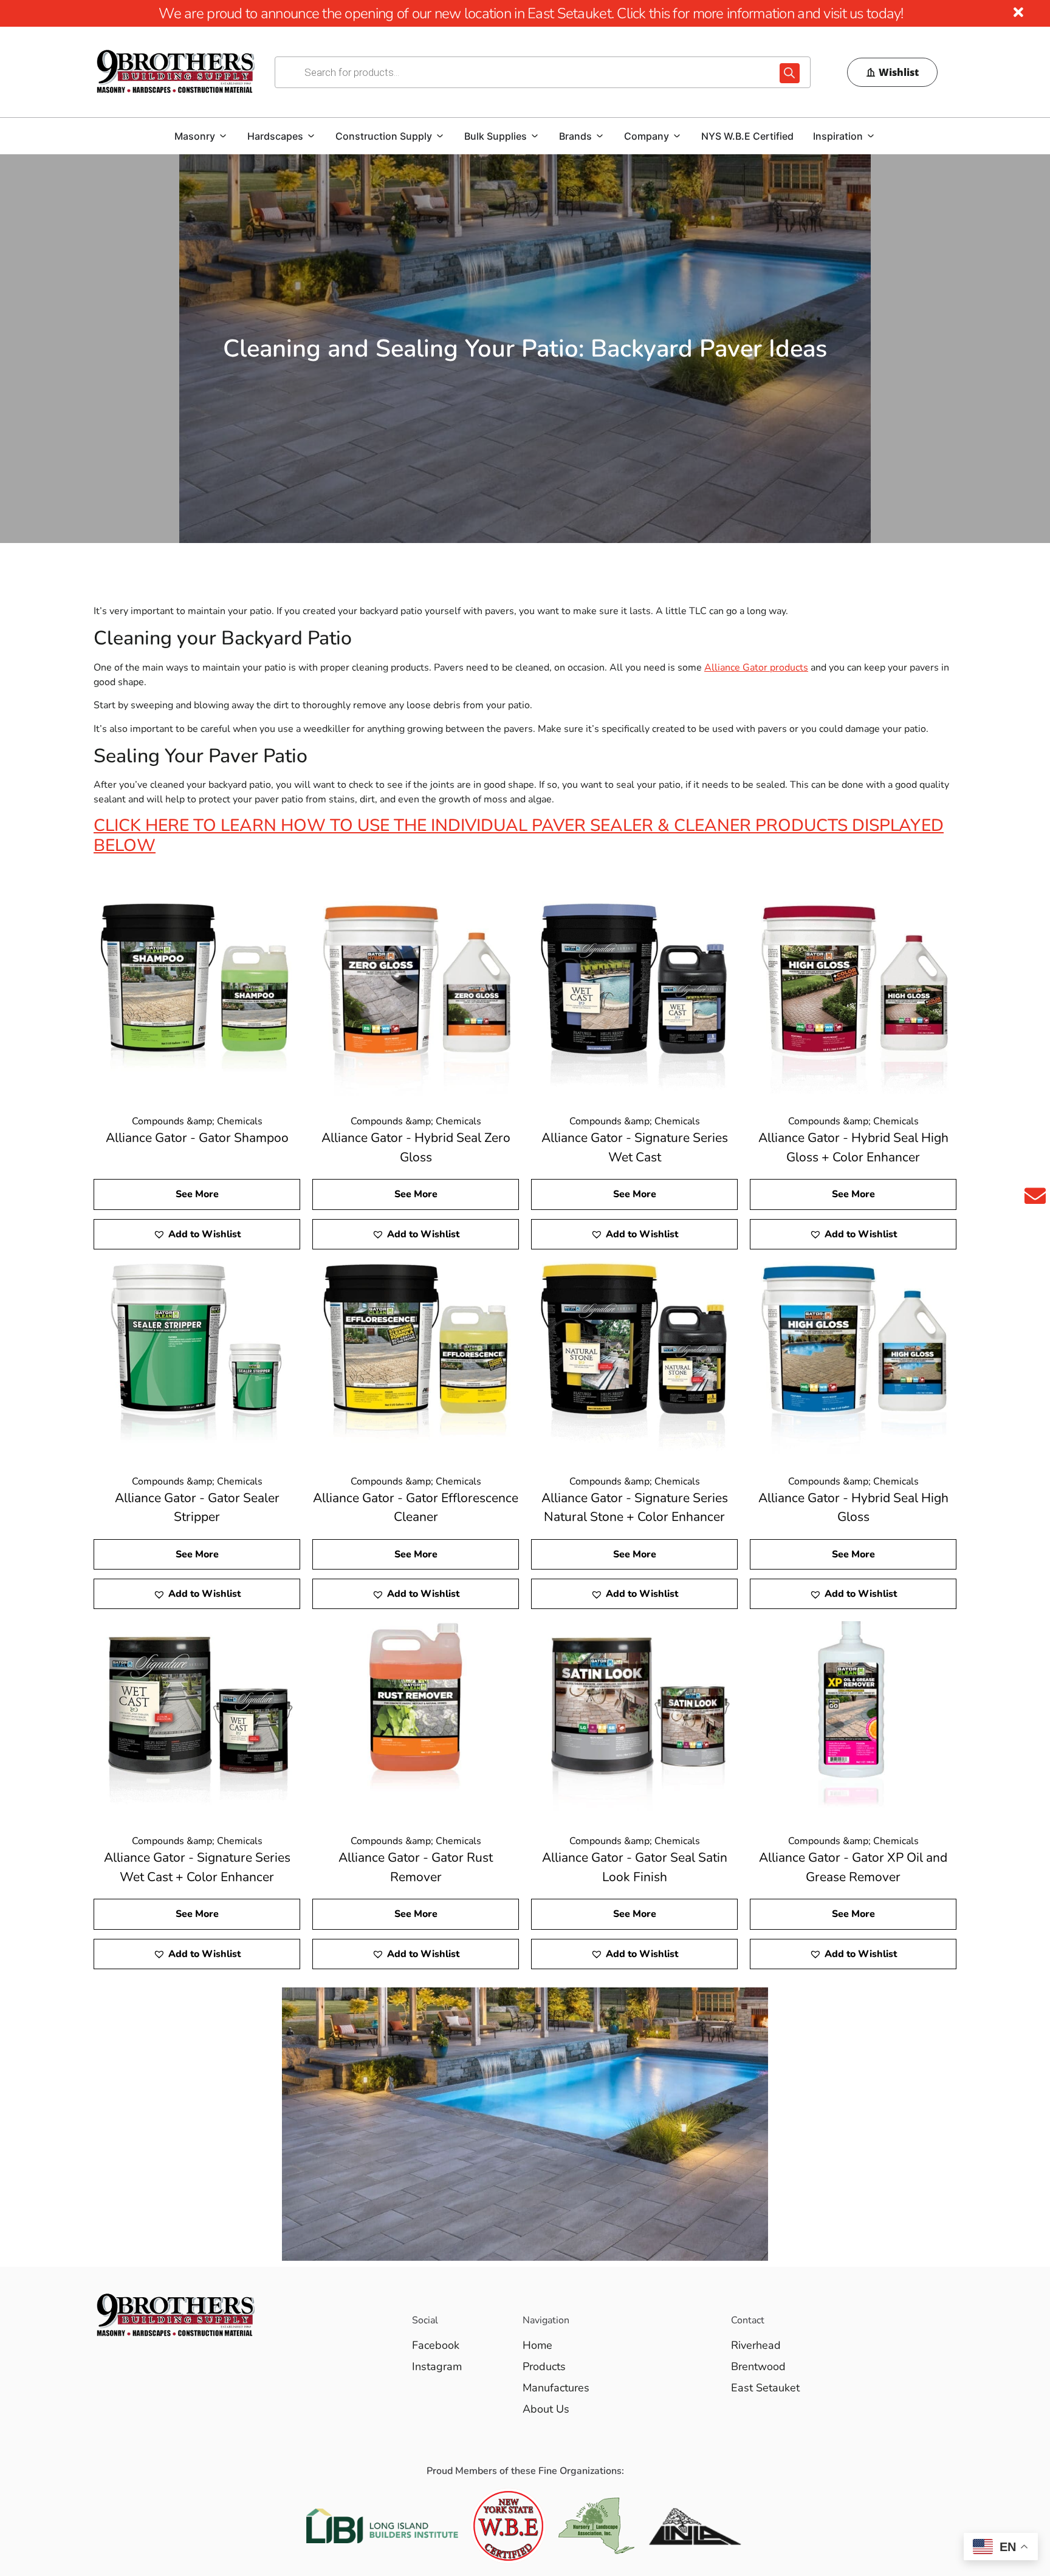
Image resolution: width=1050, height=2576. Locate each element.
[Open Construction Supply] (440, 136)
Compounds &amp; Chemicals (197, 1121)
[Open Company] (677, 136)
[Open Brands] (600, 136)
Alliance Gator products (756, 668)
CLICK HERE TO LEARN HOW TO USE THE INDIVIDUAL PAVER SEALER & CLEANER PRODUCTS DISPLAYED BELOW (519, 836)
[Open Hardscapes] (311, 136)
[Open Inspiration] (871, 136)
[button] (197, 1234)
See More (197, 1194)
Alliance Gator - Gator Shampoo (197, 1138)
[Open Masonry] (223, 136)
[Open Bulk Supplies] (535, 136)
